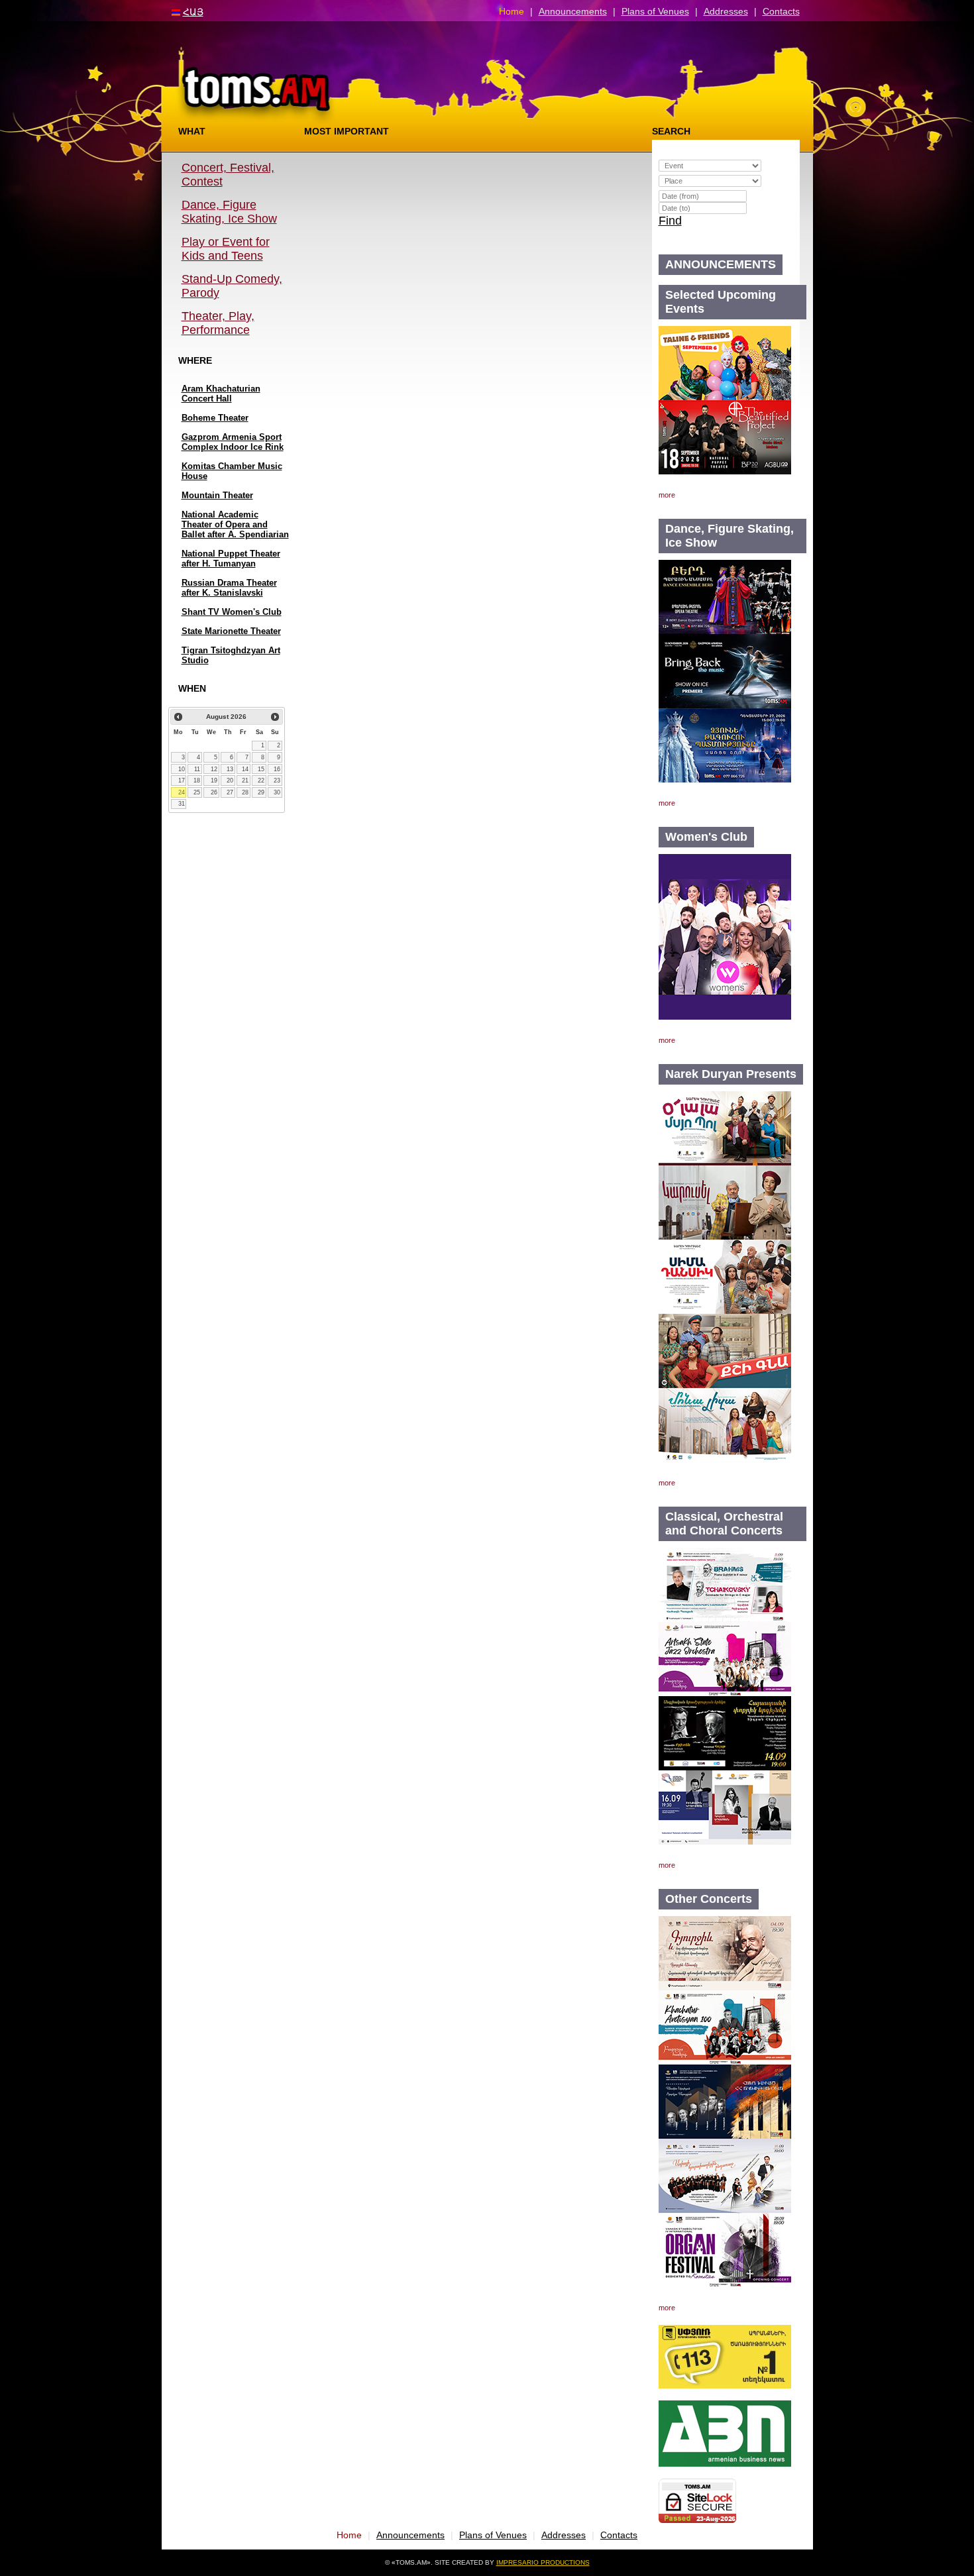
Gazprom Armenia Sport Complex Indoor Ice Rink (233, 442)
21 (245, 780)
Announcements (573, 11)
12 (214, 769)
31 (182, 804)
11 (197, 769)
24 (182, 792)
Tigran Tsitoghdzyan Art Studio (231, 655)
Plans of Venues (655, 11)
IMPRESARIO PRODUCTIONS (543, 2562)
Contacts (781, 11)
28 (245, 792)
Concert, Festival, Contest (228, 175)
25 (197, 792)
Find (670, 221)
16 (277, 769)
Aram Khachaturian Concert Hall (221, 394)
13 (230, 769)
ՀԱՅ (193, 12)
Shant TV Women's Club (232, 612)
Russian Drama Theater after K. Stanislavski (229, 588)
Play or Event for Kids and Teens (226, 249)
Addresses (726, 11)
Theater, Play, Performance (218, 323)
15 (261, 769)
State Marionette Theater (231, 631)
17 (182, 780)
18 (197, 780)
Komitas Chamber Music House (232, 471)
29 (261, 792)
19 (214, 780)
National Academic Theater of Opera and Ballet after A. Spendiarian (235, 524)
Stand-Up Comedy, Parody (232, 286)
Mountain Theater (217, 495)
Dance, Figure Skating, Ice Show (229, 212)
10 (182, 769)
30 (277, 792)
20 (230, 780)
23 (277, 780)
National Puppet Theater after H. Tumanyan (231, 559)
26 (214, 792)
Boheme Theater (215, 418)
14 (245, 769)
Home (512, 11)
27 (230, 792)
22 (261, 780)
